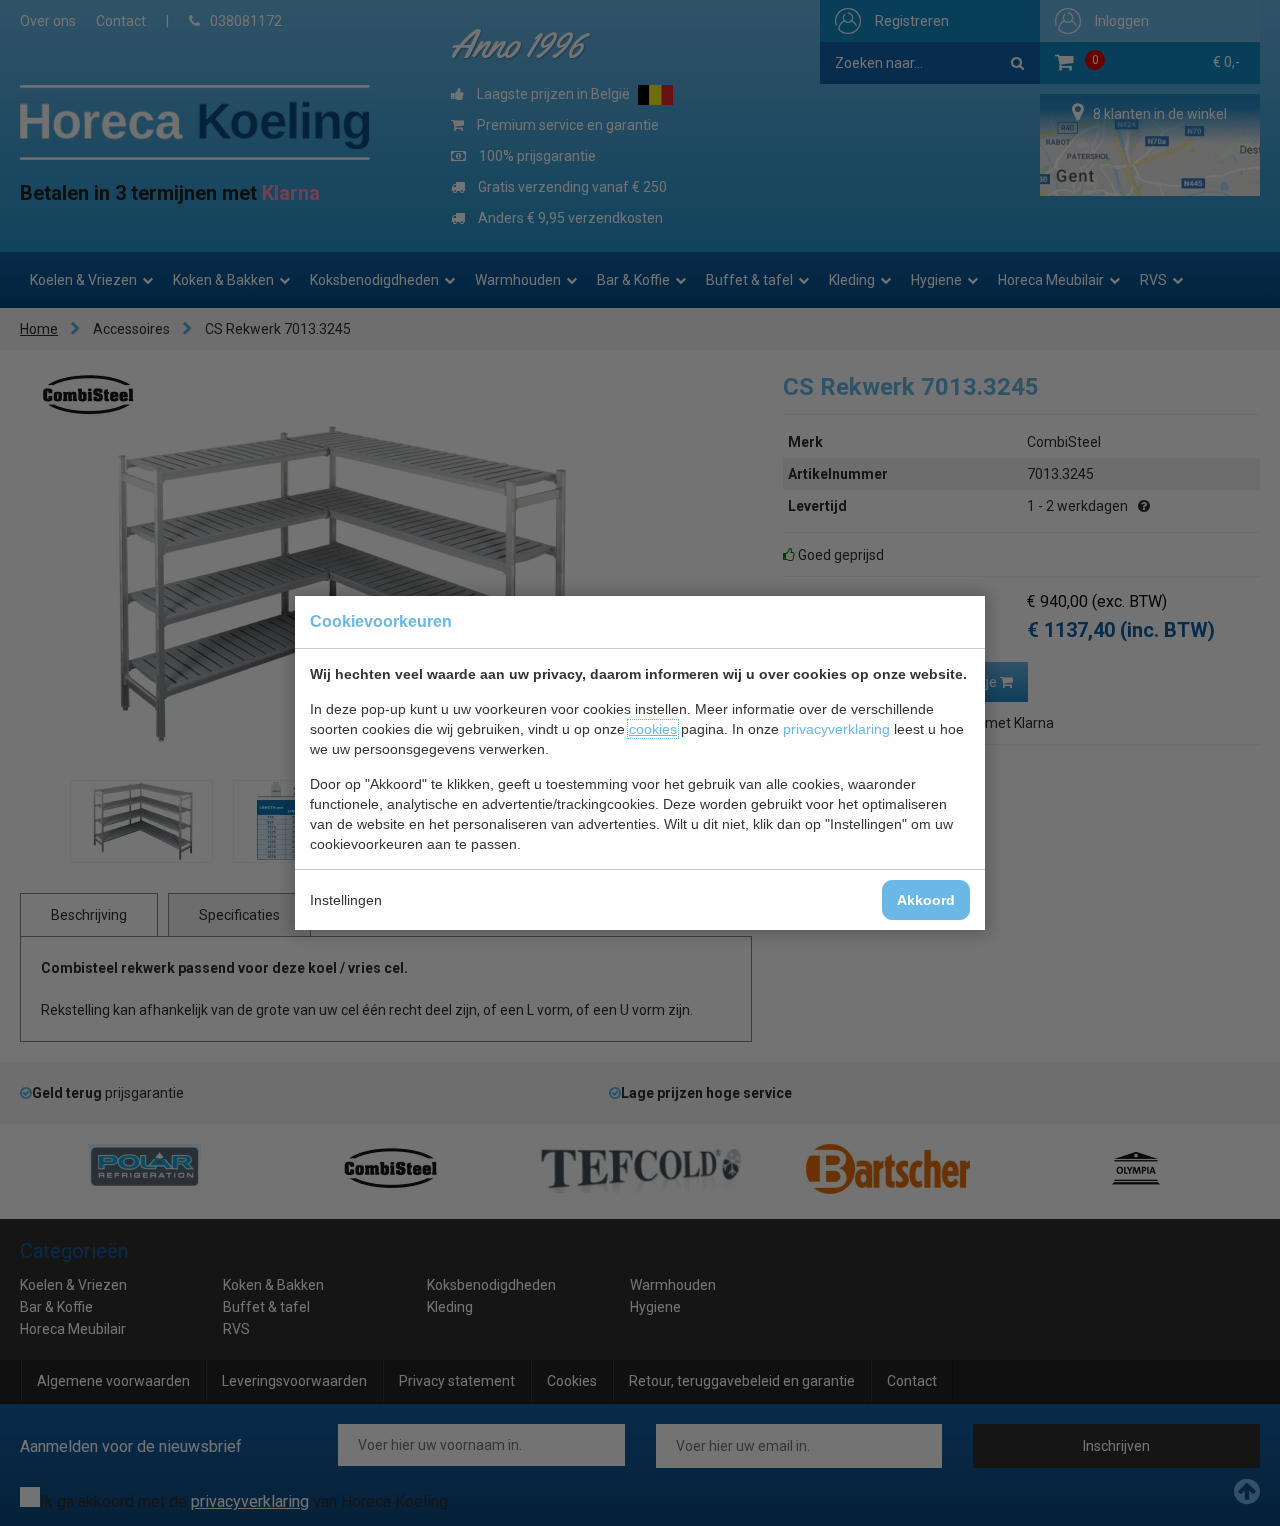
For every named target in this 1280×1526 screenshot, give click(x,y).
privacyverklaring (836, 729)
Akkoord (926, 900)
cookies (653, 729)
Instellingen (346, 900)
